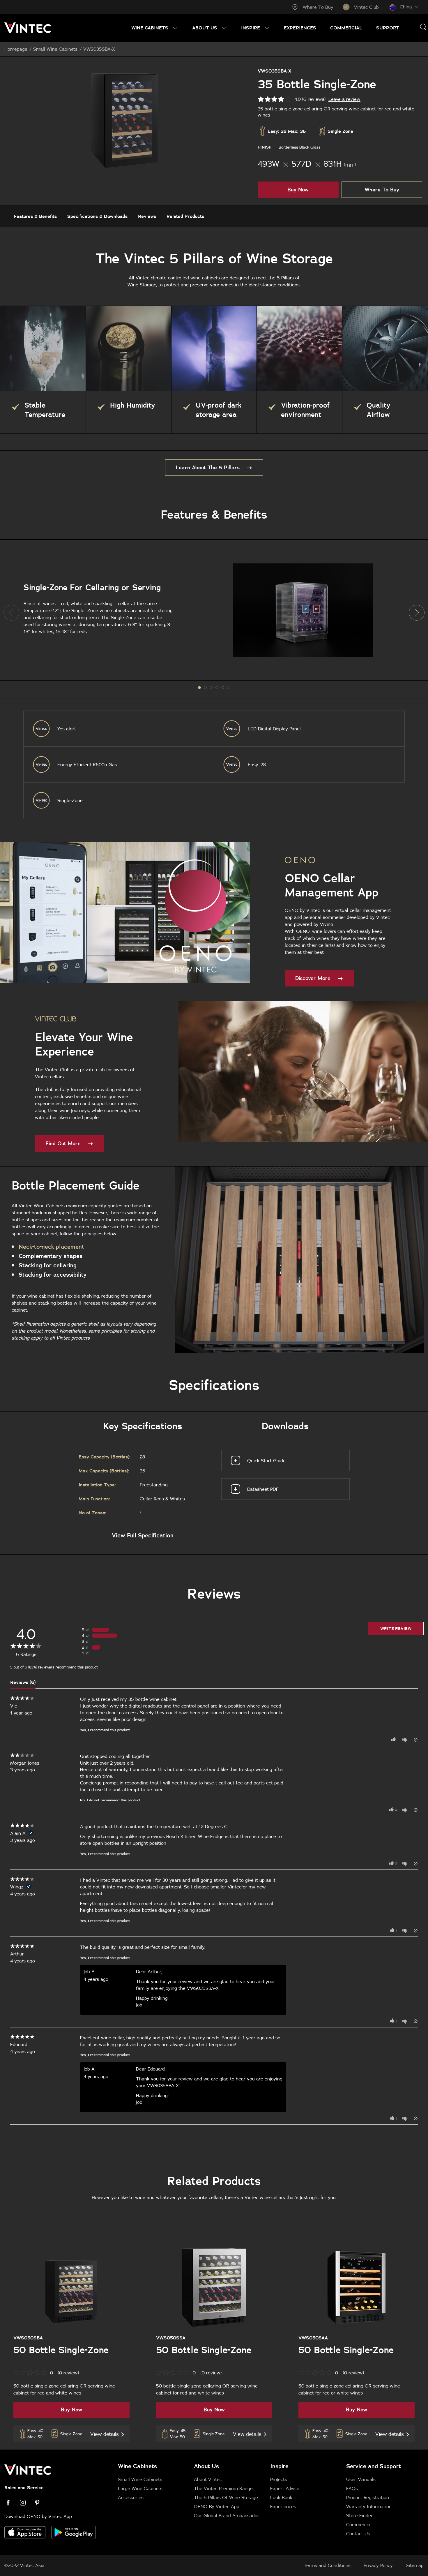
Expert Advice (285, 2488)
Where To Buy (318, 7)
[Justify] (423, 27)
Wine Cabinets (137, 2466)
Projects (279, 2479)
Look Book (281, 2497)
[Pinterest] (41, 2503)
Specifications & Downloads (97, 216)
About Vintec (208, 2479)
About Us (206, 2466)
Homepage (16, 49)
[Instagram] (26, 2503)
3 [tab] (217, 688)
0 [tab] (199, 688)
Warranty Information (369, 2506)
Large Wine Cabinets (140, 2488)
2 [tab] (211, 688)
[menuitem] (155, 28)
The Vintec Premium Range (223, 2488)
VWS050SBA (28, 2338)
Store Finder (359, 2515)
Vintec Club (366, 7)
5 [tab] (229, 688)
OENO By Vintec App (217, 2506)
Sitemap (415, 2565)
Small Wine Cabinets (55, 49)
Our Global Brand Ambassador (227, 2515)
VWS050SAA (313, 2338)
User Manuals (361, 2479)
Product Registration (368, 2497)
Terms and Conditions (327, 2565)
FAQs (352, 2488)
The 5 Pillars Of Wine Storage (226, 2497)
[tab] (266, 2499)
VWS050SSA (171, 2338)
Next (417, 613)
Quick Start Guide (266, 1460)
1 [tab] (205, 688)
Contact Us (358, 2533)
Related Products (185, 216)
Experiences (283, 2506)
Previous (11, 613)
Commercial (359, 2524)
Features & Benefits (35, 216)
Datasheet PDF (263, 1489)
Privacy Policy (378, 2565)
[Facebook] (12, 2503)
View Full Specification (143, 1535)
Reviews (147, 216)
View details (105, 2434)
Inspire (279, 2466)
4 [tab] (223, 688)
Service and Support (374, 2466)
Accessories (131, 2497)
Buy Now (298, 190)
